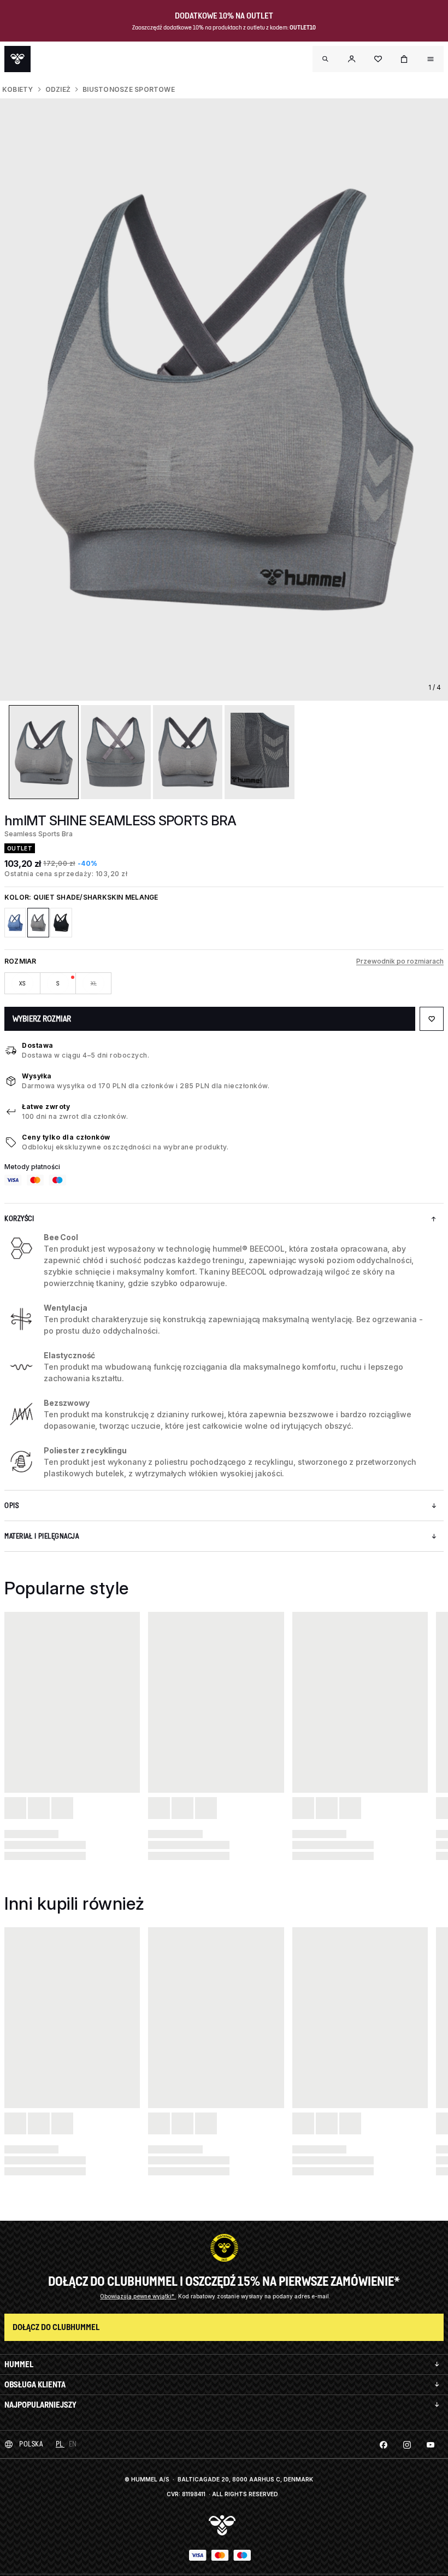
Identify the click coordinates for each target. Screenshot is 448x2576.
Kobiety (18, 89)
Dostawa (38, 1045)
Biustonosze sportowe (129, 89)
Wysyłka (37, 1076)
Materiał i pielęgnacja (42, 1536)
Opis (11, 1506)
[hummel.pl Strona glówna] (17, 59)
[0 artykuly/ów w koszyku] (404, 59)
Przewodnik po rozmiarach (400, 961)
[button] (352, 59)
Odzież (58, 89)
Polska (31, 2444)
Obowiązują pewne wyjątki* (138, 2296)
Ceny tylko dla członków (66, 1137)
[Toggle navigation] (326, 59)
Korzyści (19, 1219)
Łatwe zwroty (46, 1107)
